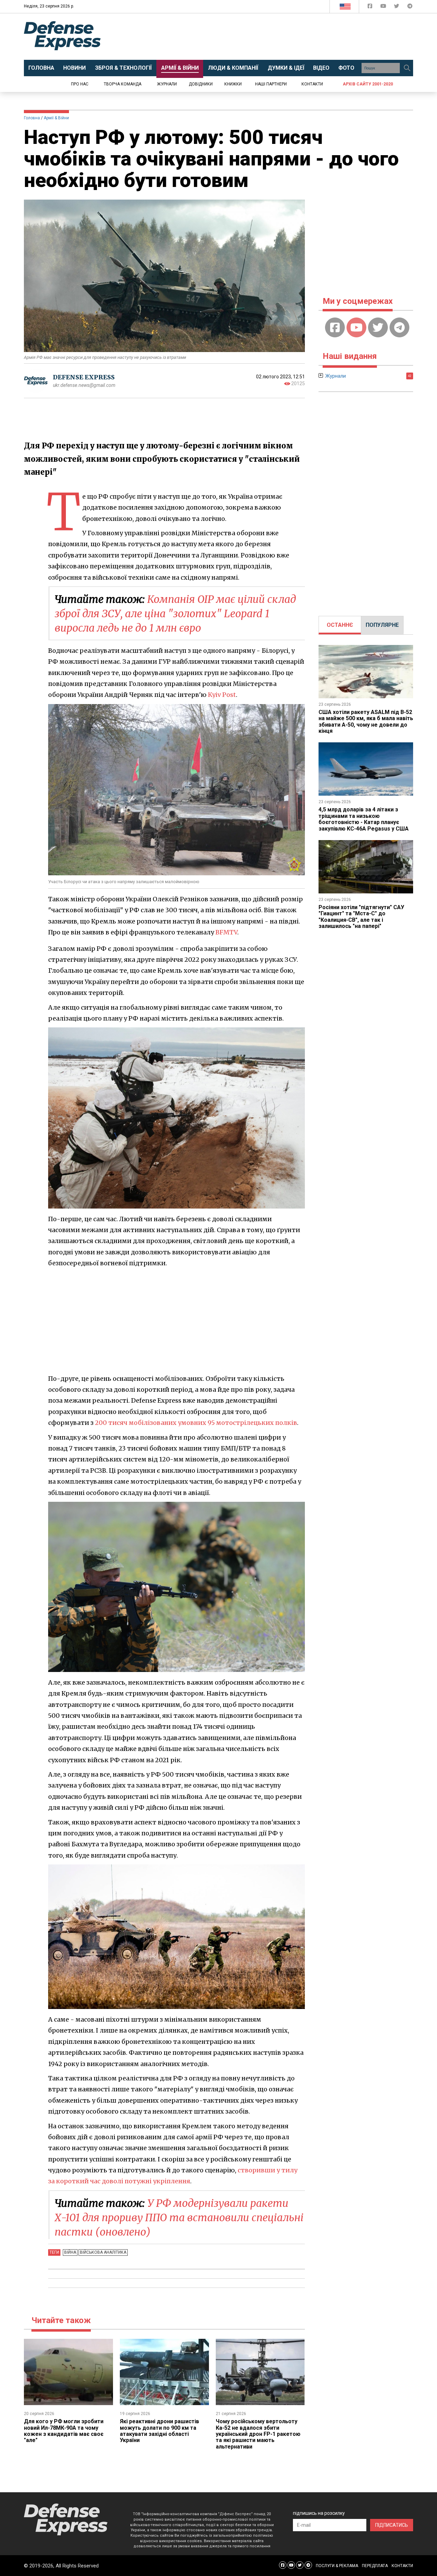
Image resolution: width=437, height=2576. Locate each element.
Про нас (80, 84)
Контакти (312, 84)
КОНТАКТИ (402, 2566)
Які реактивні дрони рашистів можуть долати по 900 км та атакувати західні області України (159, 2431)
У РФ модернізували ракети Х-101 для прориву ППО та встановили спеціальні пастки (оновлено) (179, 2217)
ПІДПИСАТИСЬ (392, 2525)
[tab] (340, 625)
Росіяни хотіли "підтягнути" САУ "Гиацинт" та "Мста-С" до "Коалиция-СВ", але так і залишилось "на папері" (361, 917)
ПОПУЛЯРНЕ (382, 625)
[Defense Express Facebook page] (371, 7)
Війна (70, 2252)
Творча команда (123, 84)
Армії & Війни (56, 118)
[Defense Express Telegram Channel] (410, 7)
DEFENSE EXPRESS (84, 377)
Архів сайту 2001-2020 (368, 84)
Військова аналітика (103, 2252)
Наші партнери (271, 84)
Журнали (167, 84)
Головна (32, 118)
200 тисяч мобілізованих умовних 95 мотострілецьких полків (196, 1423)
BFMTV (226, 932)
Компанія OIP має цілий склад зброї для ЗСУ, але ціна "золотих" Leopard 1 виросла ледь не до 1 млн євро (175, 613)
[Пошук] (407, 68)
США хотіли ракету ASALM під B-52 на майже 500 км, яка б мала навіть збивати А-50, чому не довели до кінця (366, 721)
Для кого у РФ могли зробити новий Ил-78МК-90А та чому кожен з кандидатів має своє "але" (64, 2431)
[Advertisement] (275, 37)
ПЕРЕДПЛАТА (375, 2566)
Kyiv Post (222, 695)
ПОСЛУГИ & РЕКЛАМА (337, 2566)
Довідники (201, 84)
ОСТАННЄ (340, 625)
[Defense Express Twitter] (397, 7)
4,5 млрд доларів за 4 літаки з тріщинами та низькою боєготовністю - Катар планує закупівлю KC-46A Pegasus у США (364, 819)
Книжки (233, 84)
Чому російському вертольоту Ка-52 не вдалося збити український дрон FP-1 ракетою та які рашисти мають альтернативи (258, 2434)
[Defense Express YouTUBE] (384, 7)
